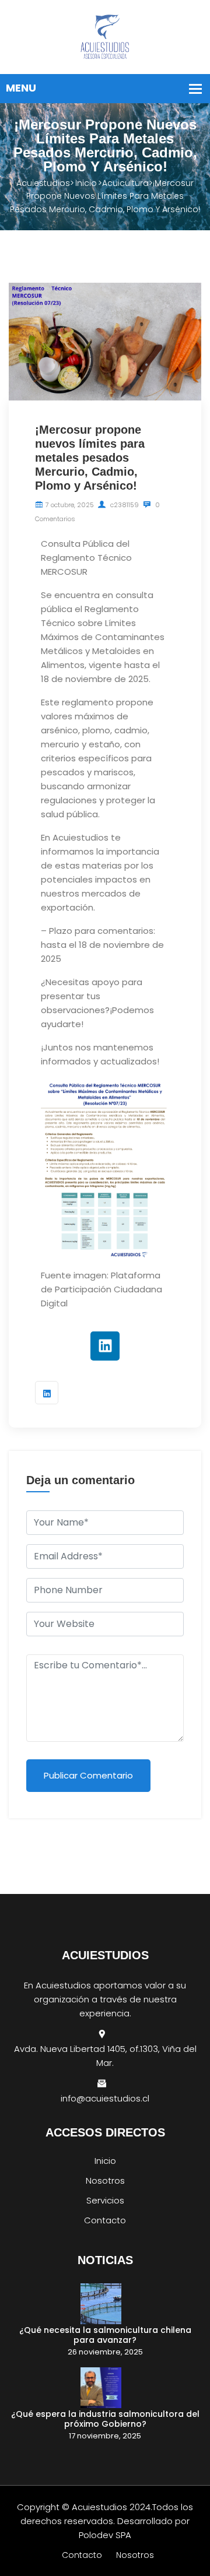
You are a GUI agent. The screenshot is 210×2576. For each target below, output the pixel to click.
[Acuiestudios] (105, 36)
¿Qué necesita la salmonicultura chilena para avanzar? (105, 2335)
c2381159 (124, 505)
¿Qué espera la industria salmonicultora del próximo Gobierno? (105, 2419)
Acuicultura (125, 183)
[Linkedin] (105, 1346)
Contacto (105, 2220)
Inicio (86, 183)
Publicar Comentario (88, 1775)
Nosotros (105, 2180)
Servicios (105, 2200)
